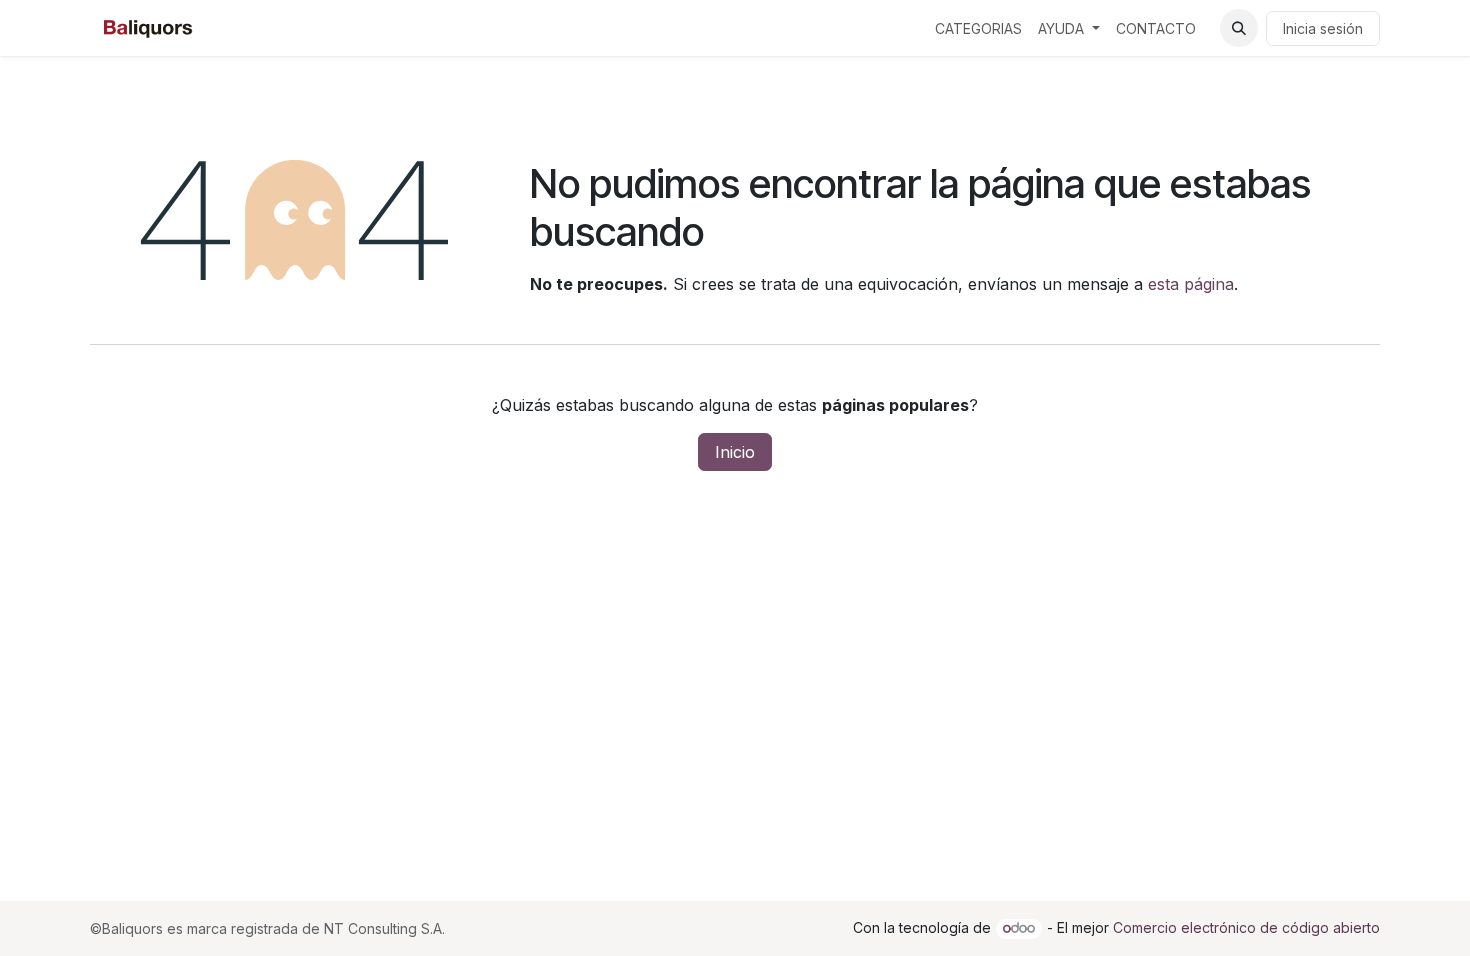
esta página (1191, 284)
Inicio (735, 452)
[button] (1239, 28)
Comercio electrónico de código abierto (1246, 927)
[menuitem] (978, 28)
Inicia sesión (1323, 28)
